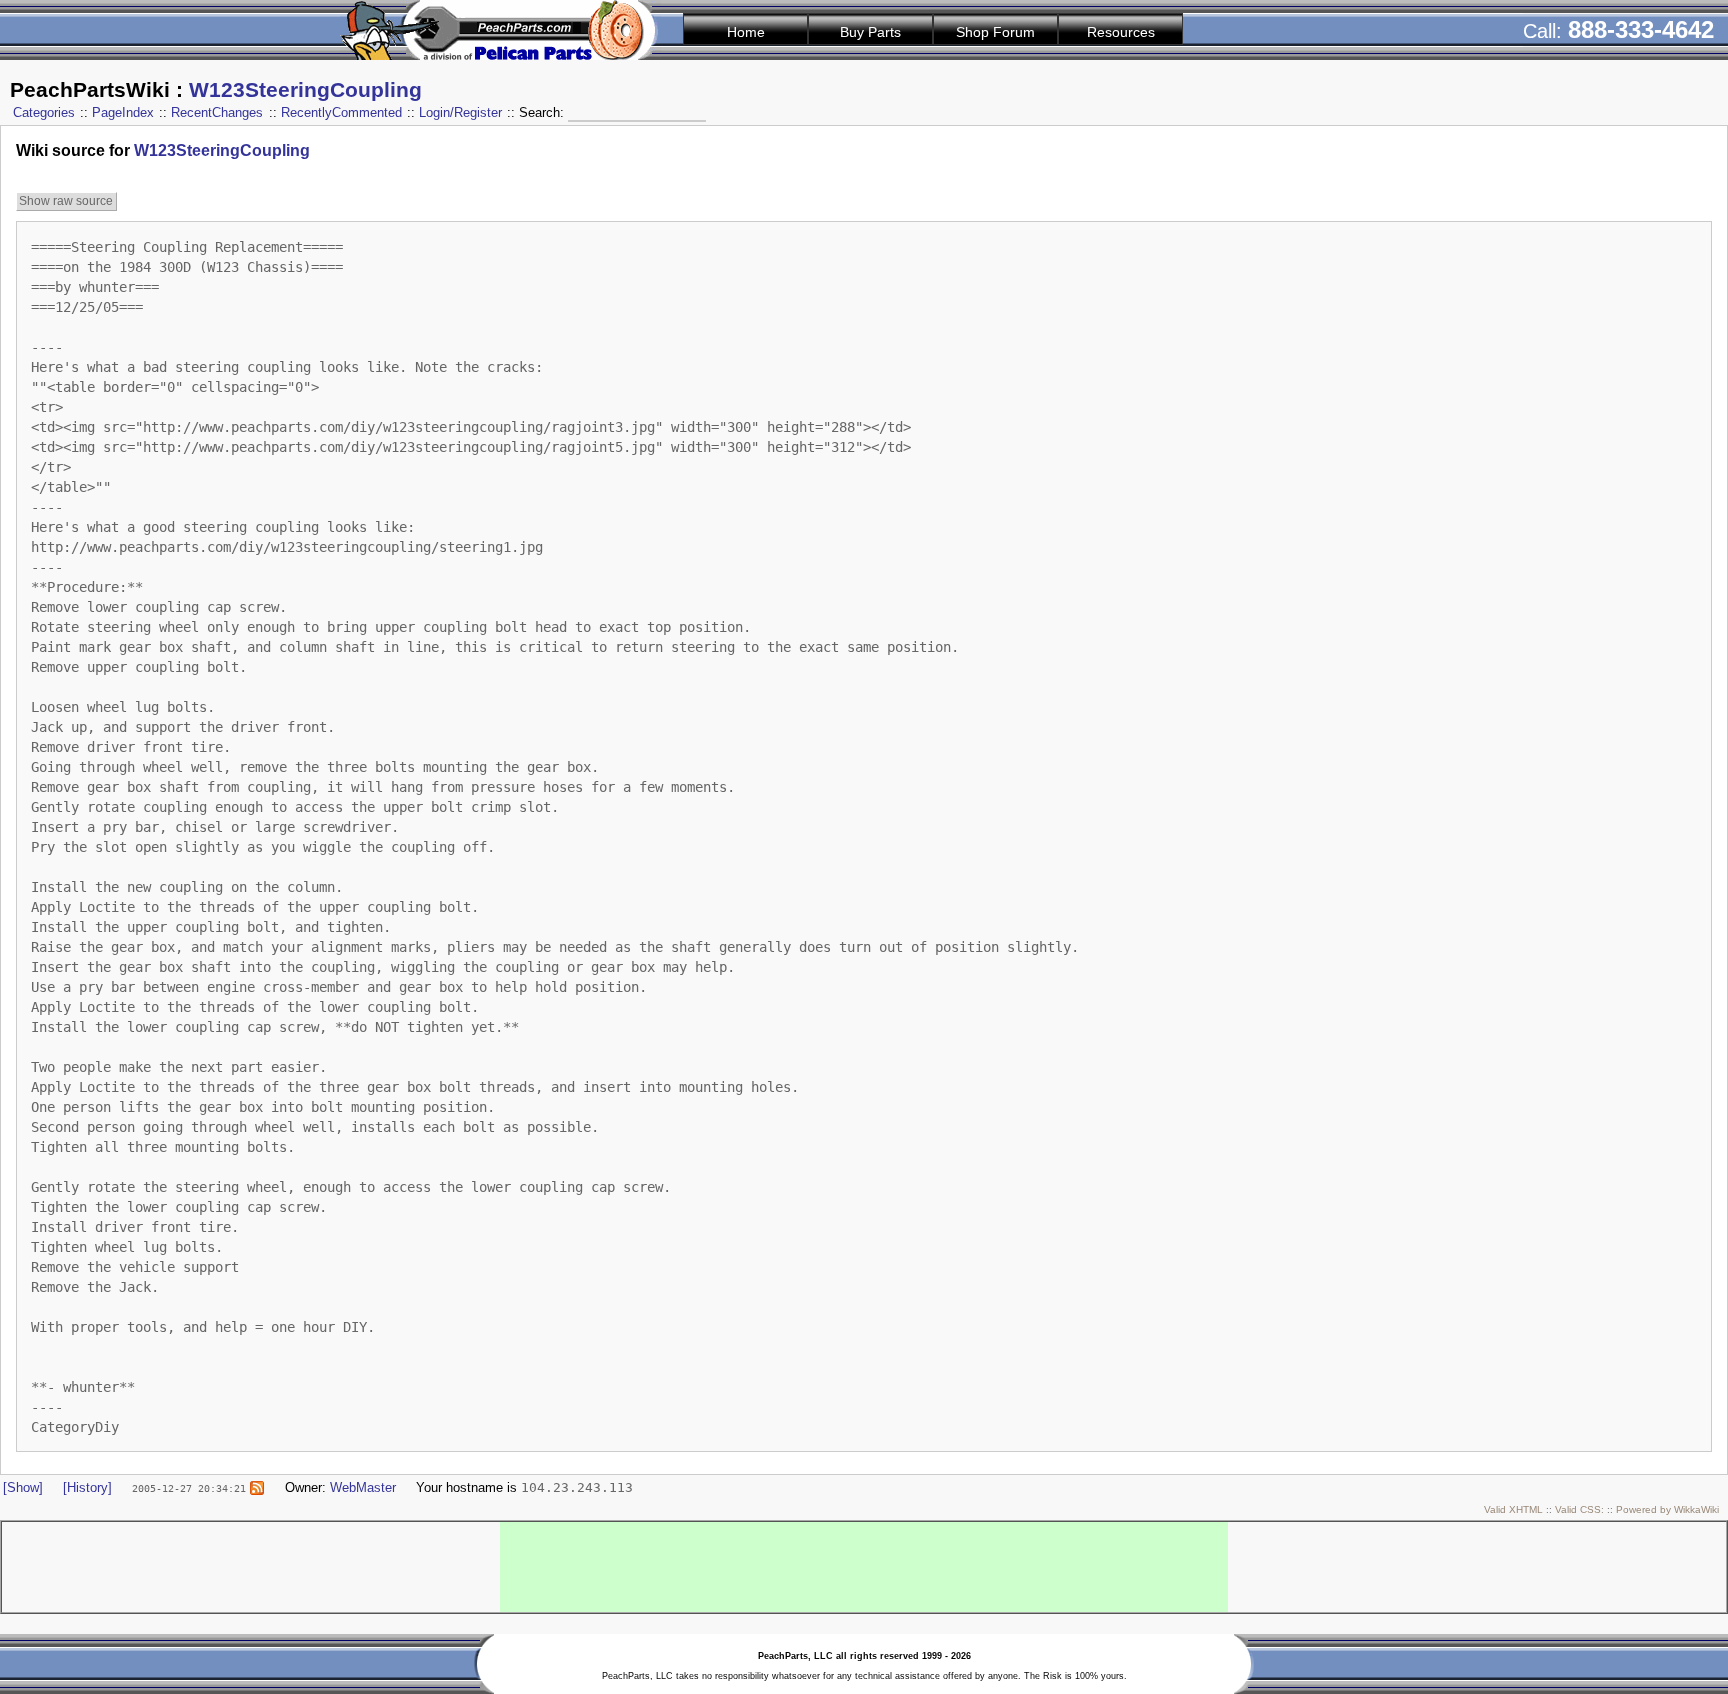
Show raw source (66, 201)
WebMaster (363, 1487)
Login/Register (460, 112)
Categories (44, 112)
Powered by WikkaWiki (1667, 1509)
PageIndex (123, 112)
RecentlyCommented (341, 112)
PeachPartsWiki (90, 90)
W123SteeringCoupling (305, 90)
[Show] (23, 1487)
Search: (543, 112)
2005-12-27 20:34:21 (189, 1488)
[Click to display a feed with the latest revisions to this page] (257, 1487)
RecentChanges (217, 112)
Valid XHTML (1513, 1509)
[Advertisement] (864, 1567)
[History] (87, 1487)
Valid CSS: (1579, 1509)
